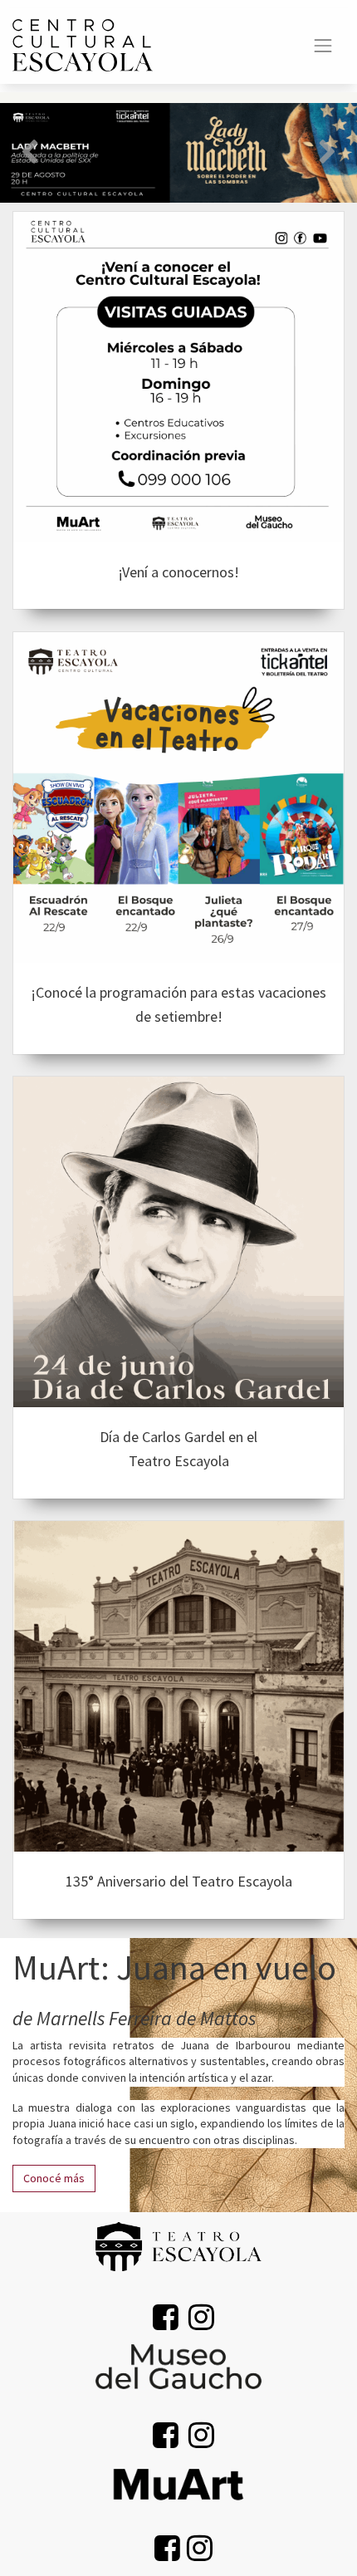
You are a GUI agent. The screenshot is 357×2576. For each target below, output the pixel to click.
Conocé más (54, 2178)
